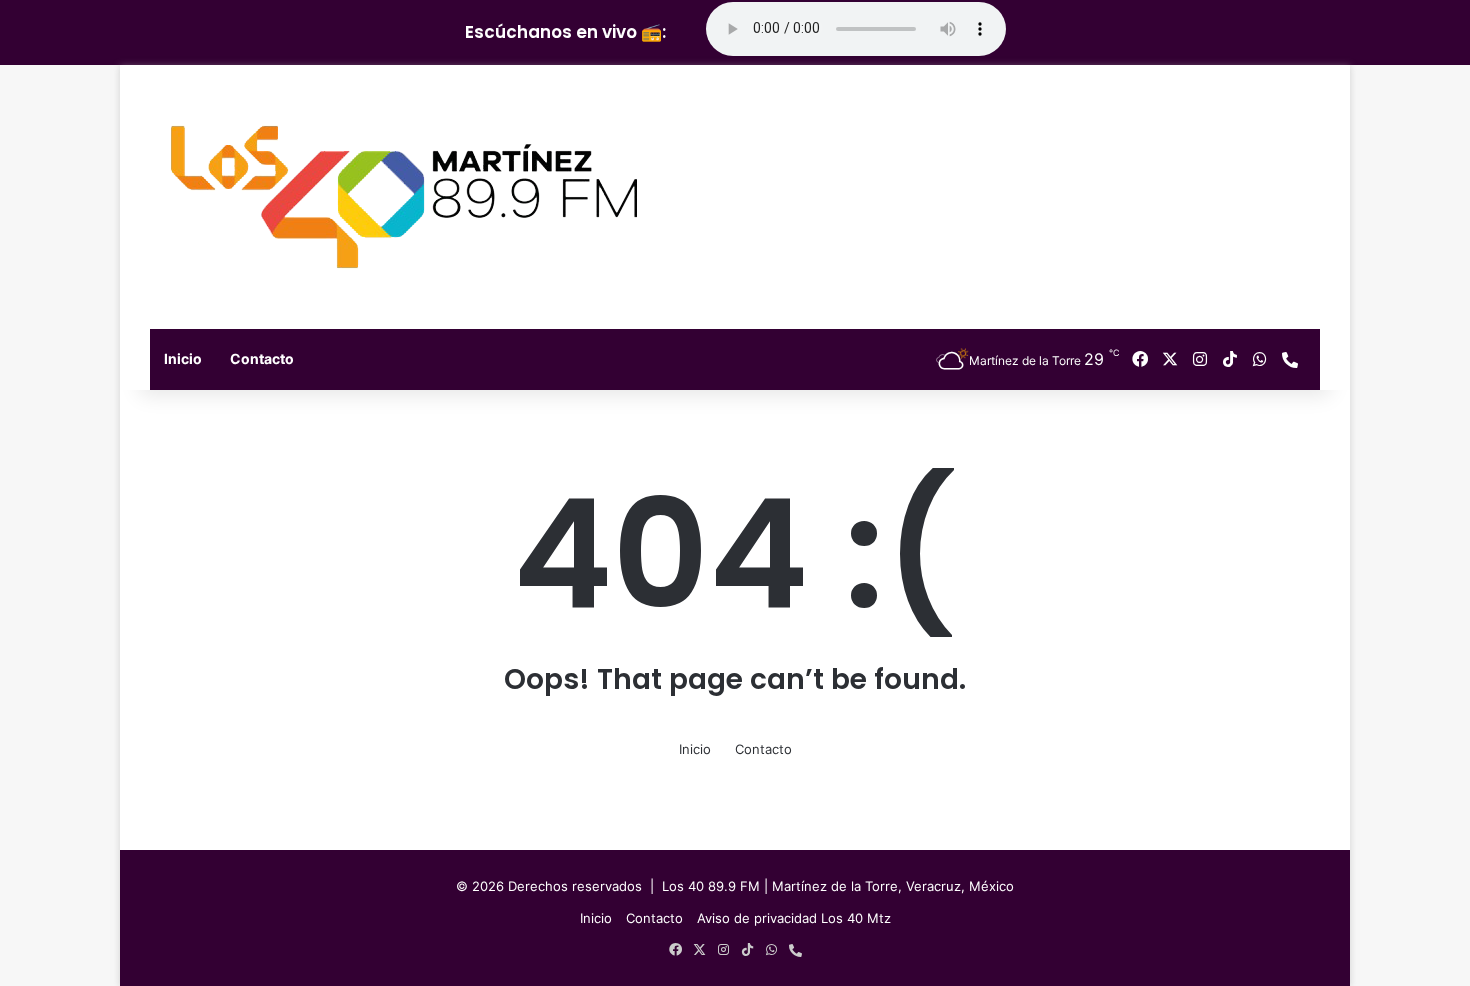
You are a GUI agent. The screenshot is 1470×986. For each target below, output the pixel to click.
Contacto (262, 358)
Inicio (183, 358)
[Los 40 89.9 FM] (404, 197)
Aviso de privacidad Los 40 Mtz (794, 918)
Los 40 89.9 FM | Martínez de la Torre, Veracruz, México (838, 886)
